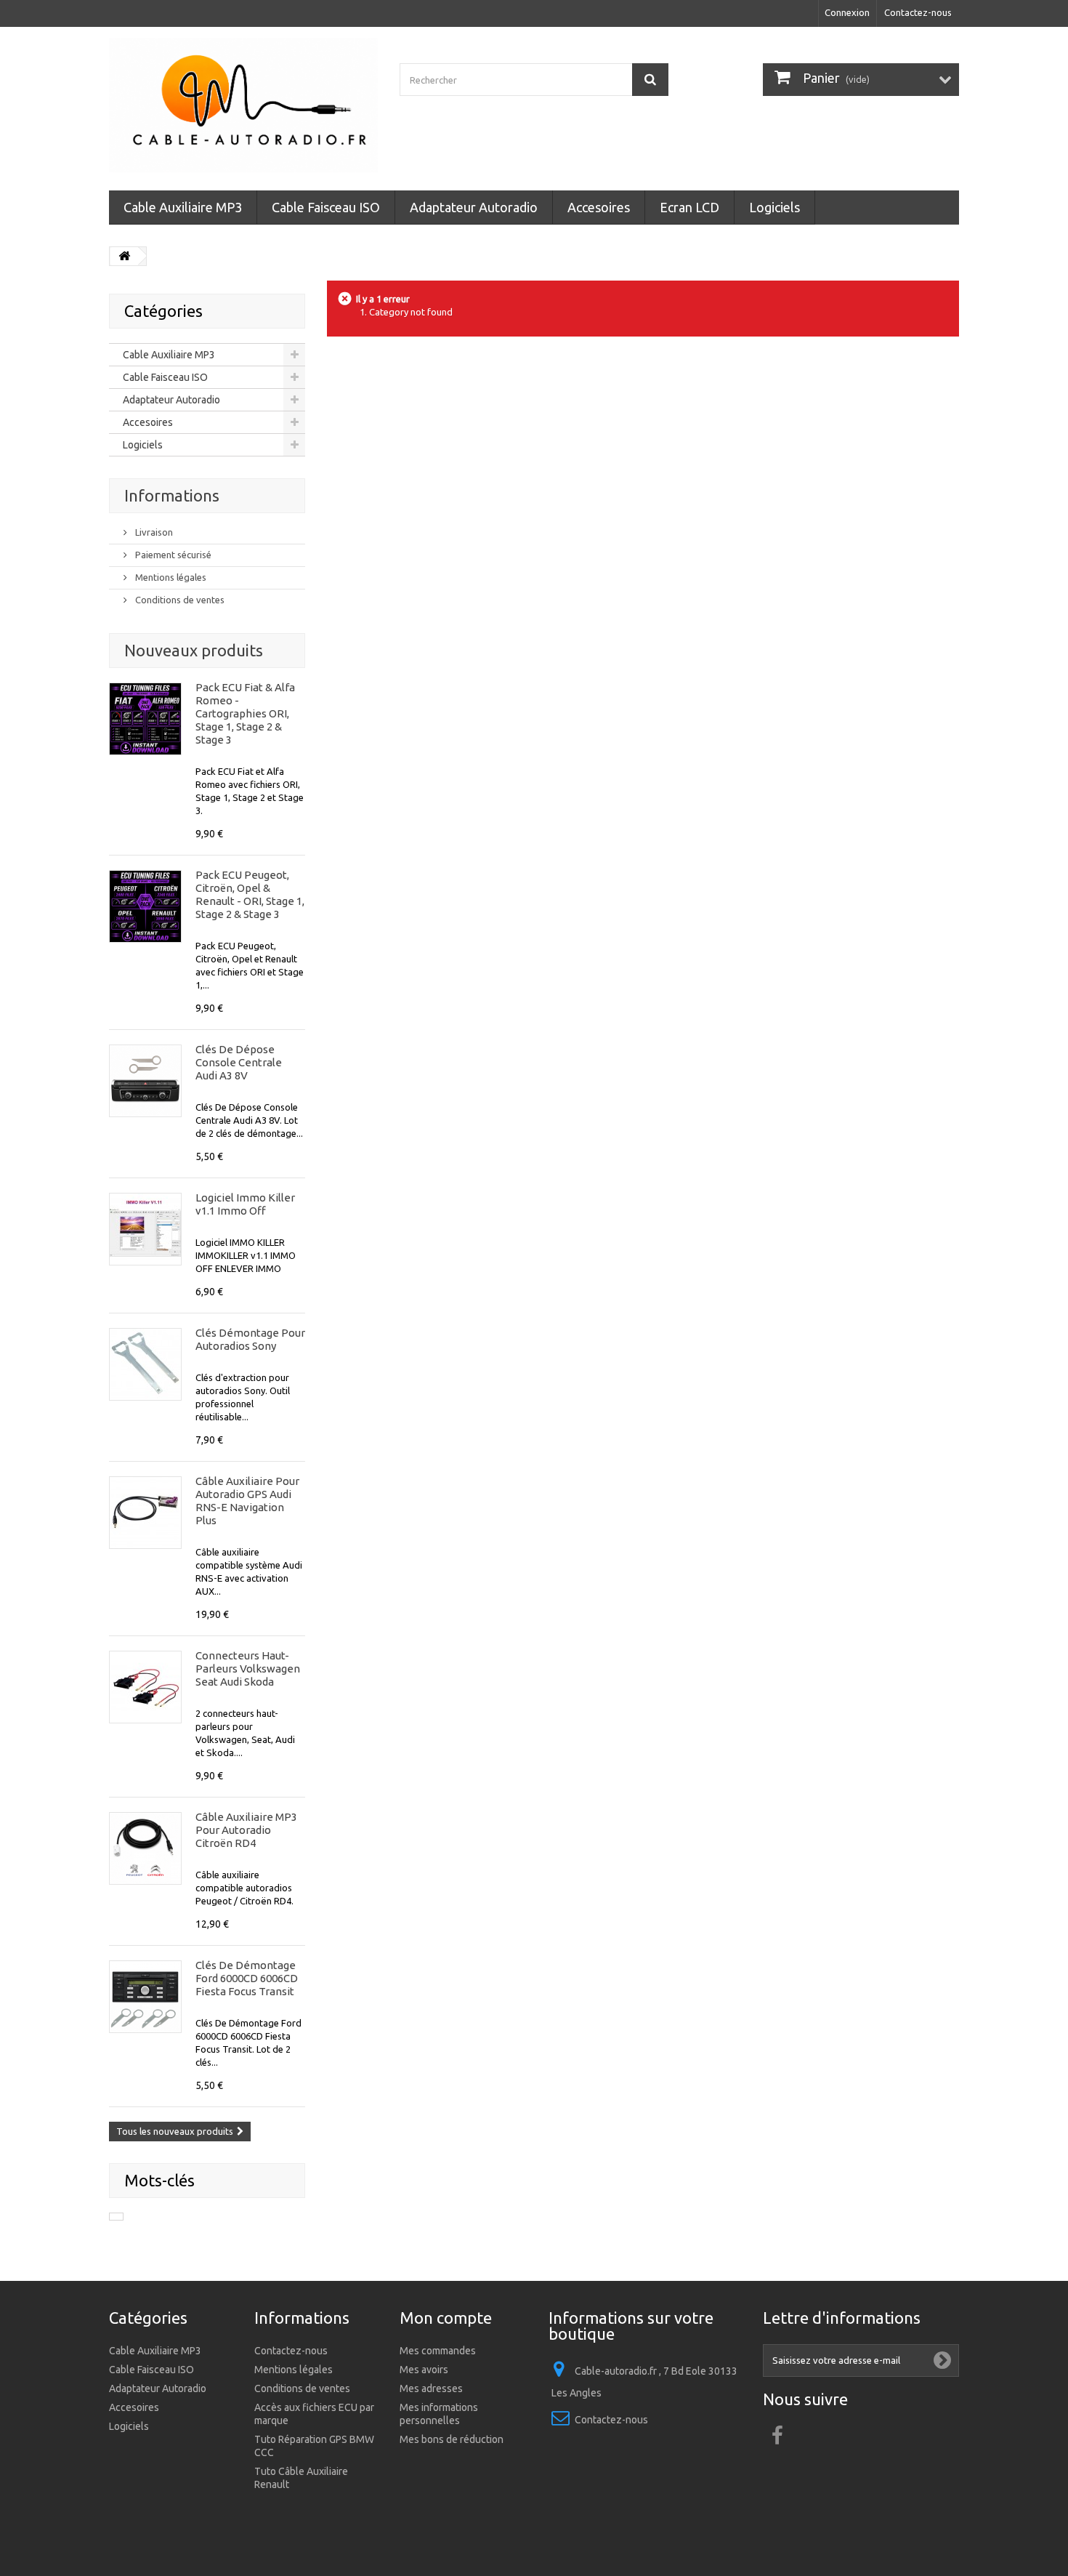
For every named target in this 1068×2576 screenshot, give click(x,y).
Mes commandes (438, 2351)
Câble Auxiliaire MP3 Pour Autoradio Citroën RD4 (246, 1830)
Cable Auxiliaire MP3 (183, 207)
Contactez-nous (918, 12)
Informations (172, 495)
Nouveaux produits (194, 650)
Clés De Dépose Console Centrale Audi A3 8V (239, 1062)
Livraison (153, 532)
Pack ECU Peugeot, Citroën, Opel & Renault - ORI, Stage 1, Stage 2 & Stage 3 (250, 894)
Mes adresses (431, 2388)
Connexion (847, 12)
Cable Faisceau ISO (326, 207)
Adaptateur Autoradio (474, 207)
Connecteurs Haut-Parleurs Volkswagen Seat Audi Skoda (248, 1669)
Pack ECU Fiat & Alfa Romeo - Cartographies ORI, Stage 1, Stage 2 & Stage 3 (245, 713)
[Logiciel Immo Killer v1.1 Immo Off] (145, 1229)
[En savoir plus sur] (116, 2217)
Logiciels (774, 207)
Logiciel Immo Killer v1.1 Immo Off (245, 1204)
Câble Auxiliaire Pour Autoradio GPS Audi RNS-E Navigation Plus (247, 1501)
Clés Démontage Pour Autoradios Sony (250, 1339)
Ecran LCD (689, 207)
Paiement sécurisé (172, 555)
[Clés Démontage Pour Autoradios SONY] (145, 1364)
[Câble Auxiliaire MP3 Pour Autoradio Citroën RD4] (145, 1848)
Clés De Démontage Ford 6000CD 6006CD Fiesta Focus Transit (247, 1978)
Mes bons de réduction (452, 2439)
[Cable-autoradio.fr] (243, 105)
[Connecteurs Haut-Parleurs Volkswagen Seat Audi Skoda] (145, 1687)
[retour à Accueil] (124, 256)
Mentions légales (170, 577)
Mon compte (446, 2318)
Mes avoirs (424, 2370)
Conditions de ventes (179, 600)
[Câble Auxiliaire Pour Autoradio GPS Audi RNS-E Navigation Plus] (145, 1513)
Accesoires (599, 207)
